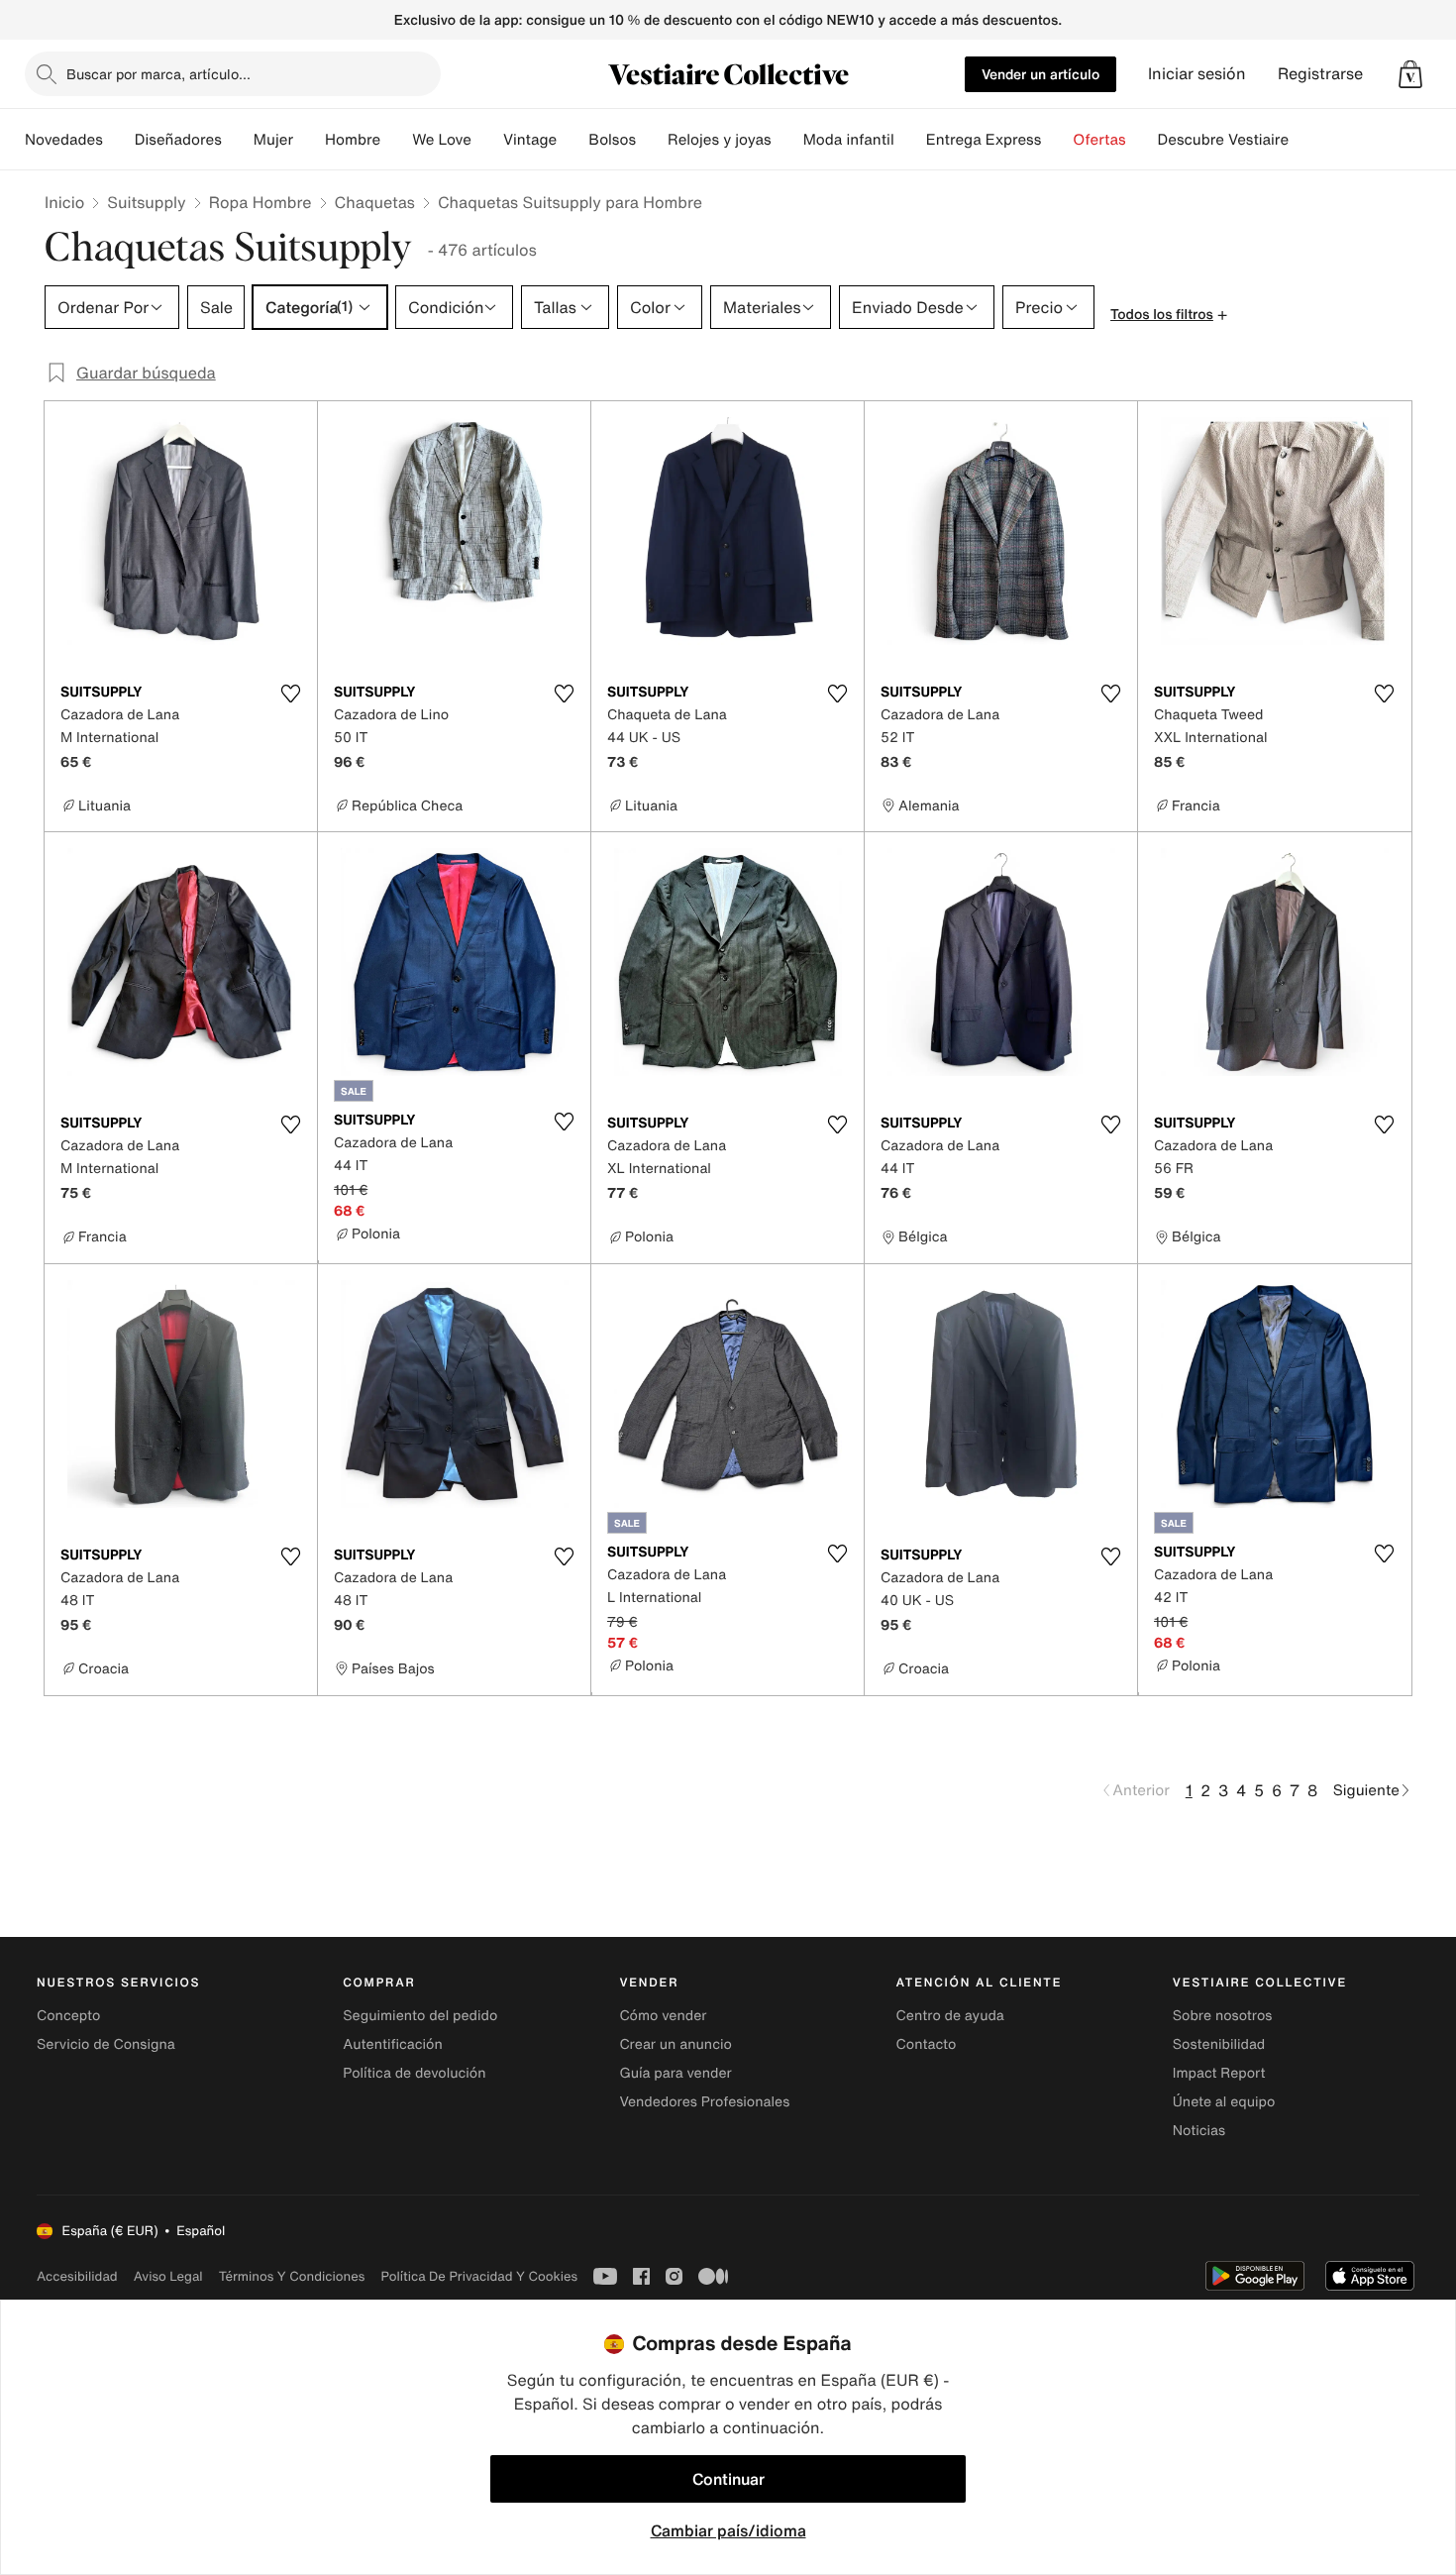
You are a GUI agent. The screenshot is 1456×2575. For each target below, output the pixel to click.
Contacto (927, 2044)
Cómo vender (663, 2016)
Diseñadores (178, 140)
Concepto (68, 2016)
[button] (1410, 74)
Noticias (1199, 2131)
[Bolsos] (652, 140)
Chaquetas (375, 202)
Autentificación (393, 2044)
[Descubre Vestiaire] (1304, 140)
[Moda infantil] (910, 140)
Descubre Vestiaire (1224, 140)
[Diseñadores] (238, 140)
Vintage (530, 140)
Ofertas (1099, 140)
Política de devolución (414, 2073)
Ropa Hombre (260, 202)
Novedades (64, 140)
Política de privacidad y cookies (479, 2276)
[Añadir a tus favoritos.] (290, 694)
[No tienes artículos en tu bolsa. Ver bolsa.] (1410, 74)
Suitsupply (146, 202)
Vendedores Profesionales (704, 2102)
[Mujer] (309, 140)
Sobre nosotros (1223, 2016)
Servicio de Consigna (106, 2044)
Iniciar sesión (1197, 74)
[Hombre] (396, 140)
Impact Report (1219, 2073)
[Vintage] (572, 140)
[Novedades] (119, 140)
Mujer (273, 140)
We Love (442, 140)
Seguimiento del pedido (420, 2016)
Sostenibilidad (1219, 2044)
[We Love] (487, 140)
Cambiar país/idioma (728, 2530)
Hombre (353, 140)
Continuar (728, 2479)
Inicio (64, 202)
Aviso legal (168, 2276)
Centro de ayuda (950, 2016)
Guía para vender (675, 2073)
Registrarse (1320, 74)
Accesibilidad (77, 2276)
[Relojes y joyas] (787, 140)
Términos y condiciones (292, 2276)
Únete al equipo (1224, 2102)
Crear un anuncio (675, 2044)
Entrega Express (984, 140)
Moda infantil (849, 140)
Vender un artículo (1040, 74)
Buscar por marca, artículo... (158, 74)
